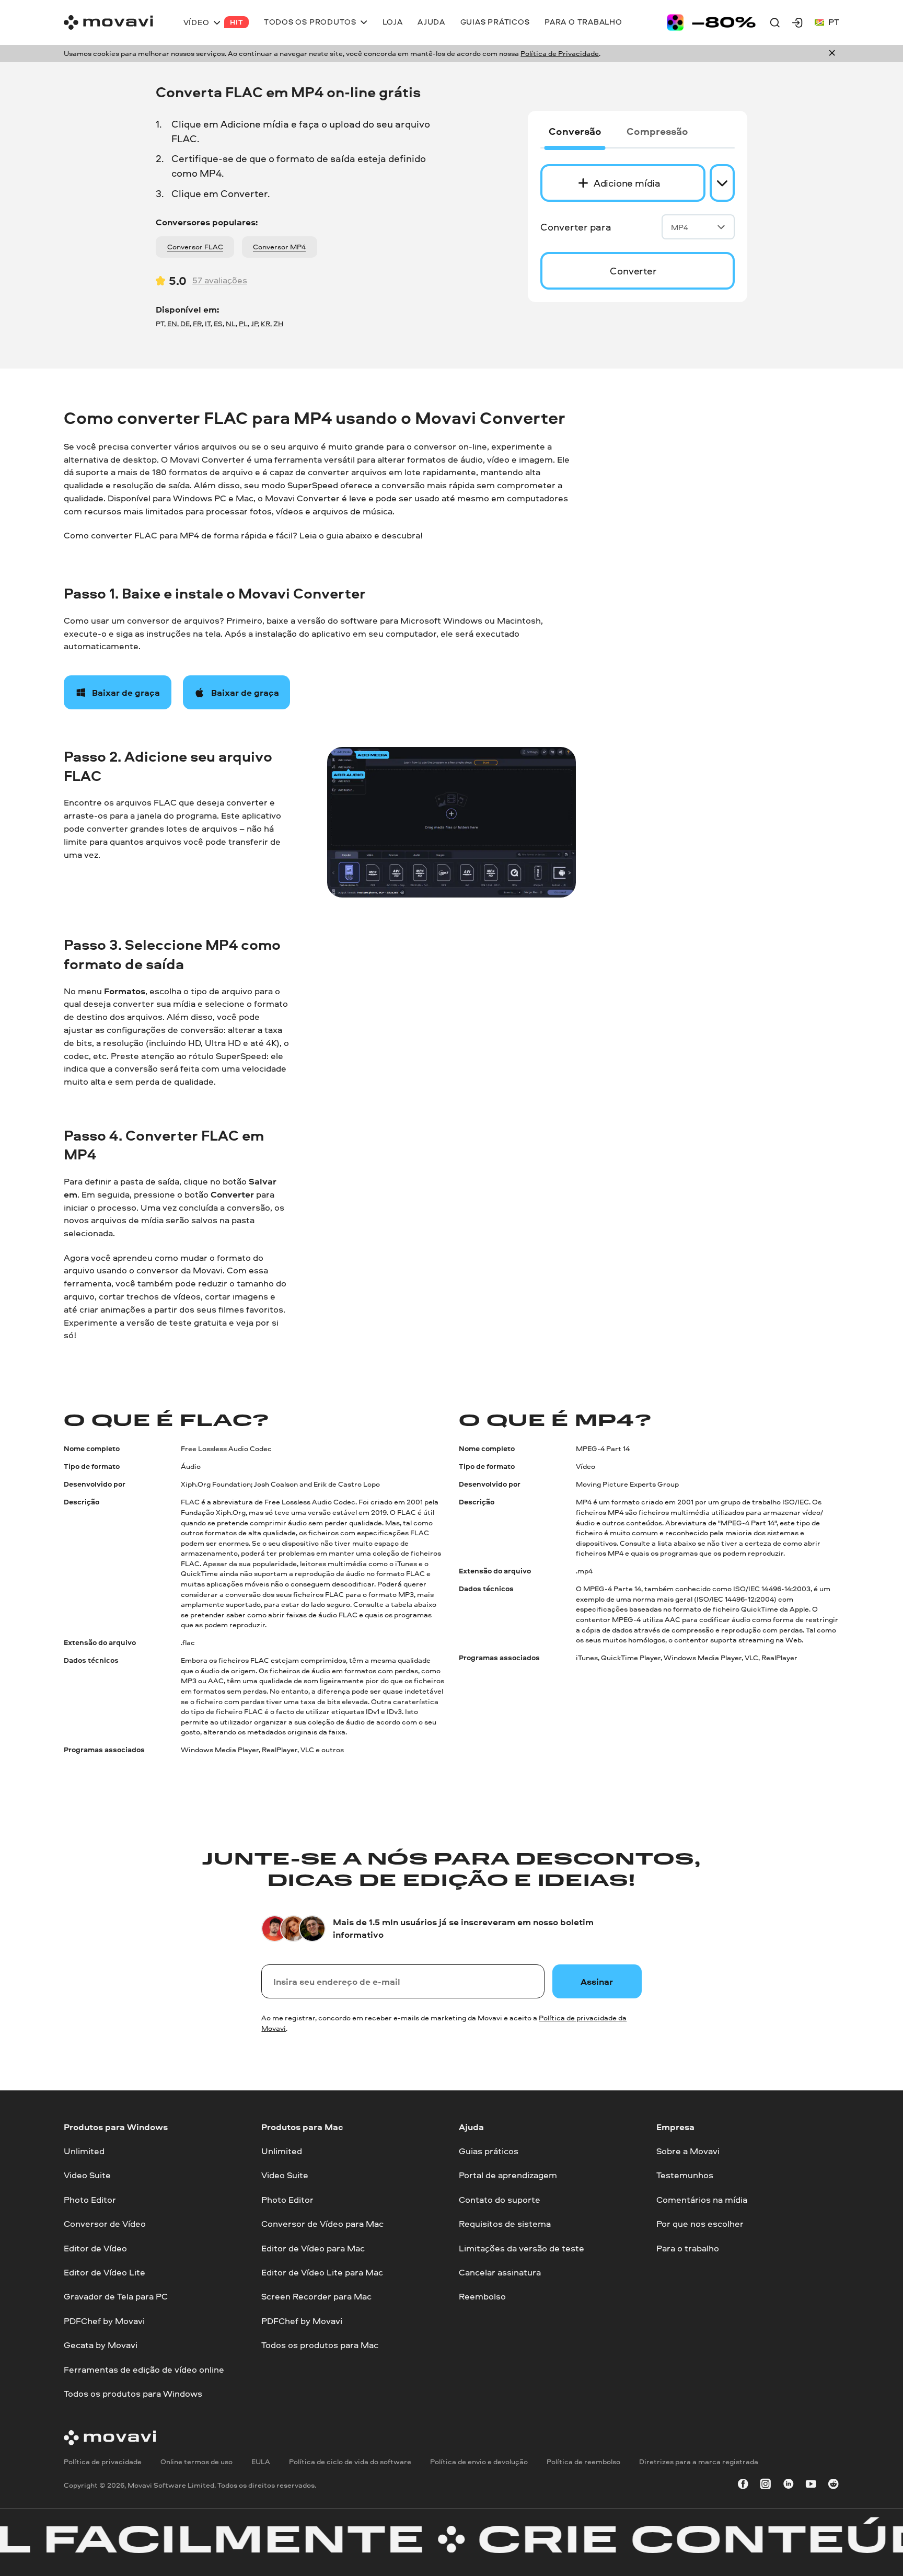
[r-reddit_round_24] (833, 2485)
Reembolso (482, 2296)
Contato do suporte (500, 2199)
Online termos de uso (196, 2461)
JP (254, 324)
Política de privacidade (103, 2461)
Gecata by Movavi (101, 2345)
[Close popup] (832, 54)
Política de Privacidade (560, 53)
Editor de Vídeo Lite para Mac (322, 2272)
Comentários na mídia (702, 2199)
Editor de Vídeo (95, 2247)
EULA (261, 2461)
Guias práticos (489, 2151)
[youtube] (811, 2485)
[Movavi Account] (797, 22)
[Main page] (108, 22)
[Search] (775, 22)
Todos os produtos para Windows (133, 2393)
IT (208, 324)
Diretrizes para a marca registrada (699, 2461)
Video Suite (87, 2175)
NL (231, 324)
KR (265, 324)
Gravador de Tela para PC (116, 2296)
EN (172, 324)
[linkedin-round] (789, 2485)
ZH (278, 324)
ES (218, 324)
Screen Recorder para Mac (316, 2296)
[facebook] (743, 2485)
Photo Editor (90, 2199)
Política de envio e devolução (479, 2461)
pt (834, 22)
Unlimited (84, 2151)
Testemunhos (685, 2175)
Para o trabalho (688, 2247)
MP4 (680, 227)
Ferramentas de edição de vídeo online (144, 2369)
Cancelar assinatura (500, 2272)
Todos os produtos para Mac (320, 2345)
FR (197, 324)
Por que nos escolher (700, 2223)
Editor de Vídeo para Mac (313, 2247)
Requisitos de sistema (505, 2223)
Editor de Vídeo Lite (105, 2272)
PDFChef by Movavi (104, 2320)
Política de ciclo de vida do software (350, 2461)
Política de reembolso (583, 2461)
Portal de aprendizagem (508, 2175)
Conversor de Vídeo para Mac (322, 2223)
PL (243, 324)
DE (185, 324)
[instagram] (766, 2485)
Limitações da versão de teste (522, 2247)
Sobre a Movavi (688, 2151)
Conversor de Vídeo (105, 2223)
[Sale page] (711, 22)
